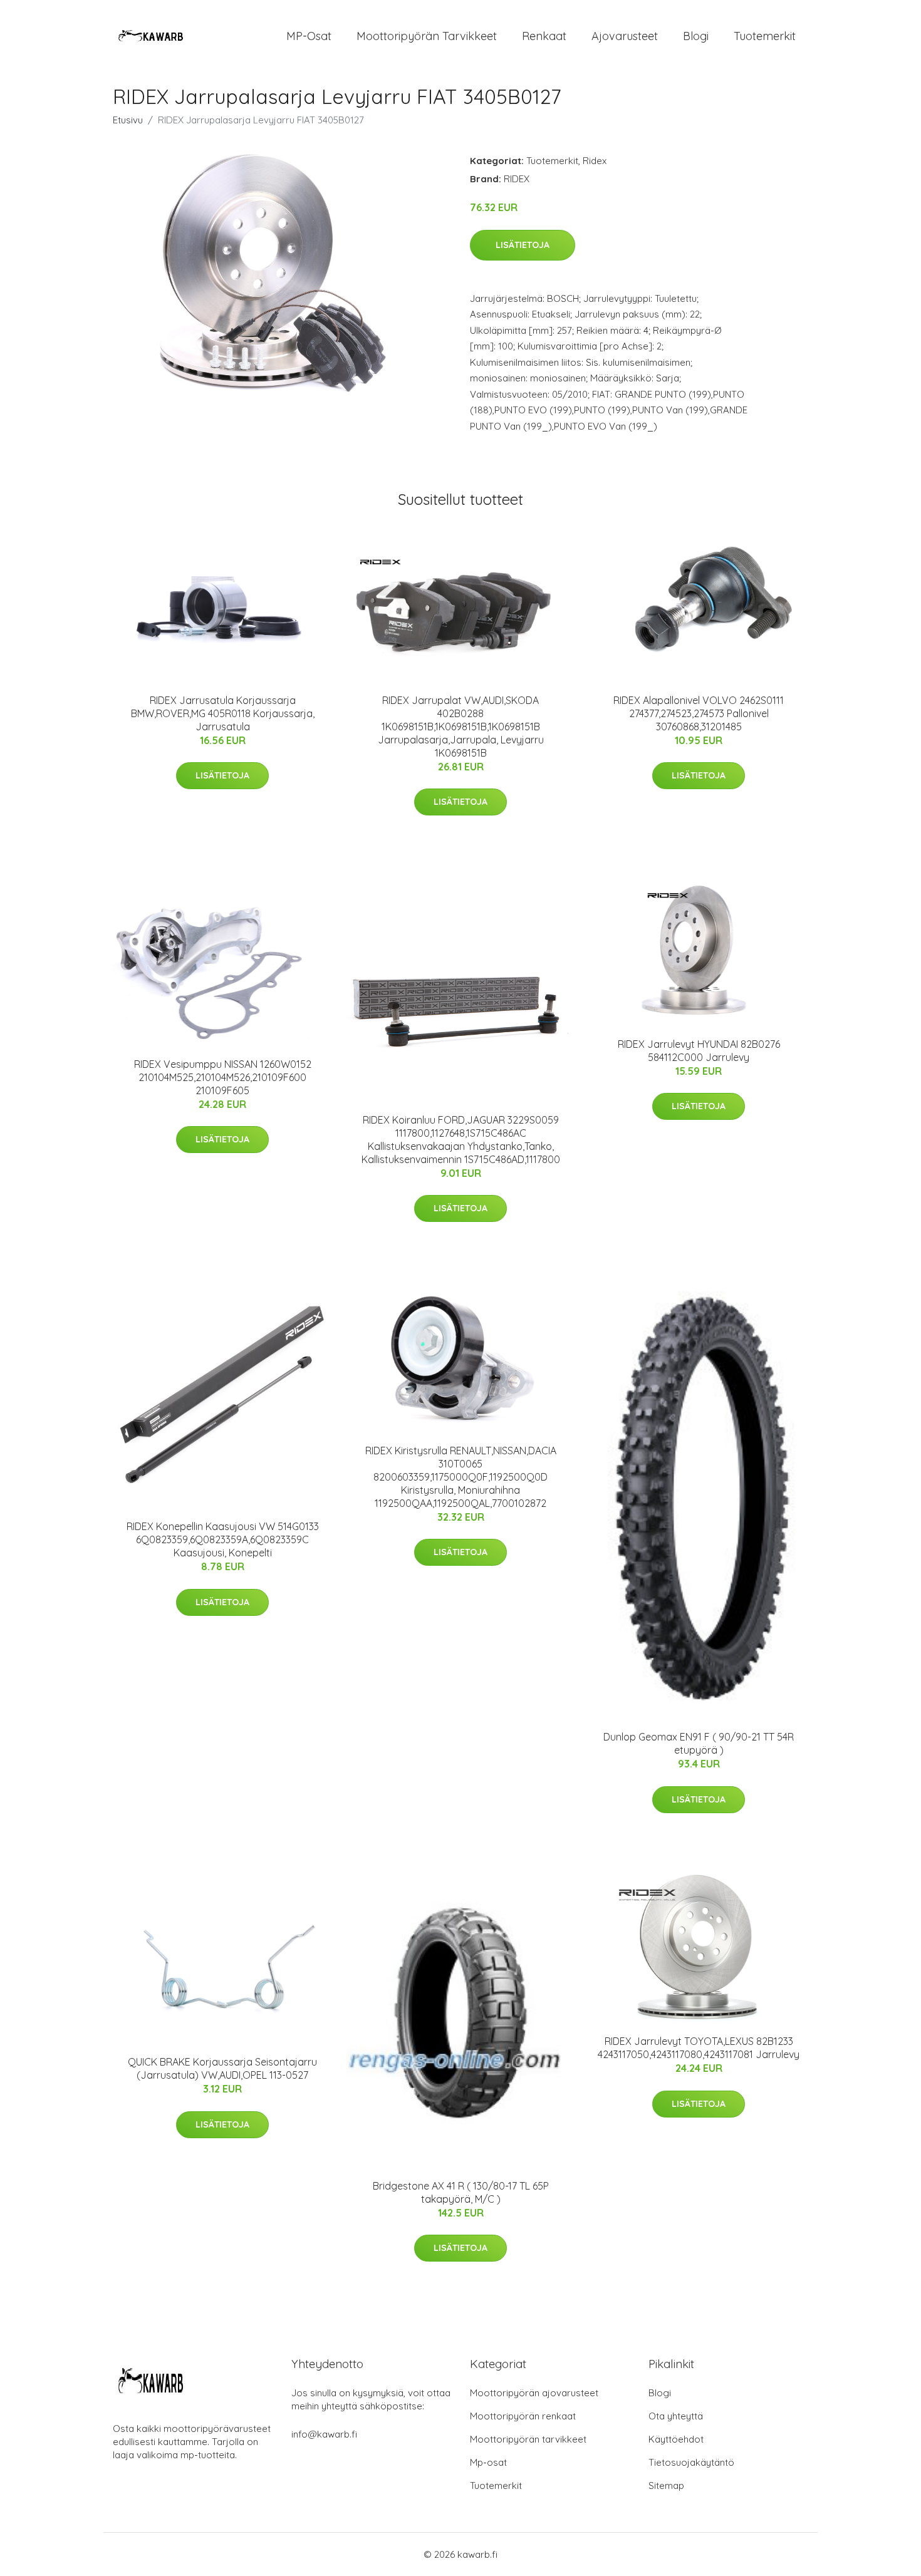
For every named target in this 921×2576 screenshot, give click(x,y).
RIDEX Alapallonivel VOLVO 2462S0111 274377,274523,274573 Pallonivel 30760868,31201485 (699, 713)
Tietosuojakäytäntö (691, 2462)
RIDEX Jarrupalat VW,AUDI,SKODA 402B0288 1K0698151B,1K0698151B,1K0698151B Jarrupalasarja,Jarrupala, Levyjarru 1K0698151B (461, 727)
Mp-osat (488, 2462)
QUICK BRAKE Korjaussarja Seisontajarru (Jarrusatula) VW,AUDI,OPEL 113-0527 (222, 2068)
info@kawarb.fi (324, 2434)
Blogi (696, 36)
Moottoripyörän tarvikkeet (427, 36)
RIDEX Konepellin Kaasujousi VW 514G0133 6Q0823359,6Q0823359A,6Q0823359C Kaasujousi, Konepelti (223, 1539)
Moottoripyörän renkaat (523, 2416)
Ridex (595, 161)
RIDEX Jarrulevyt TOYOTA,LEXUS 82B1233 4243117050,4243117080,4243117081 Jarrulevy (699, 2048)
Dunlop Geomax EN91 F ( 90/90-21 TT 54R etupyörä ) (699, 1743)
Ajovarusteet (625, 36)
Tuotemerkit (765, 36)
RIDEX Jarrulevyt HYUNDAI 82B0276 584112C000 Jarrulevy (699, 1051)
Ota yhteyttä (676, 2416)
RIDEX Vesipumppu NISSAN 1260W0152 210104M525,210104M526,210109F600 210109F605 (223, 1077)
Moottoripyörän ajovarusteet (534, 2393)
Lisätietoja (523, 245)
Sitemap (666, 2485)
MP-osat (309, 36)
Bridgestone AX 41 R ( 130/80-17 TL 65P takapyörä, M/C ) (461, 2192)
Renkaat (544, 36)
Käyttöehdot (676, 2439)
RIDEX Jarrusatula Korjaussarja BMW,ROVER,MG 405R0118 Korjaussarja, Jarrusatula (223, 713)
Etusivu (128, 120)
